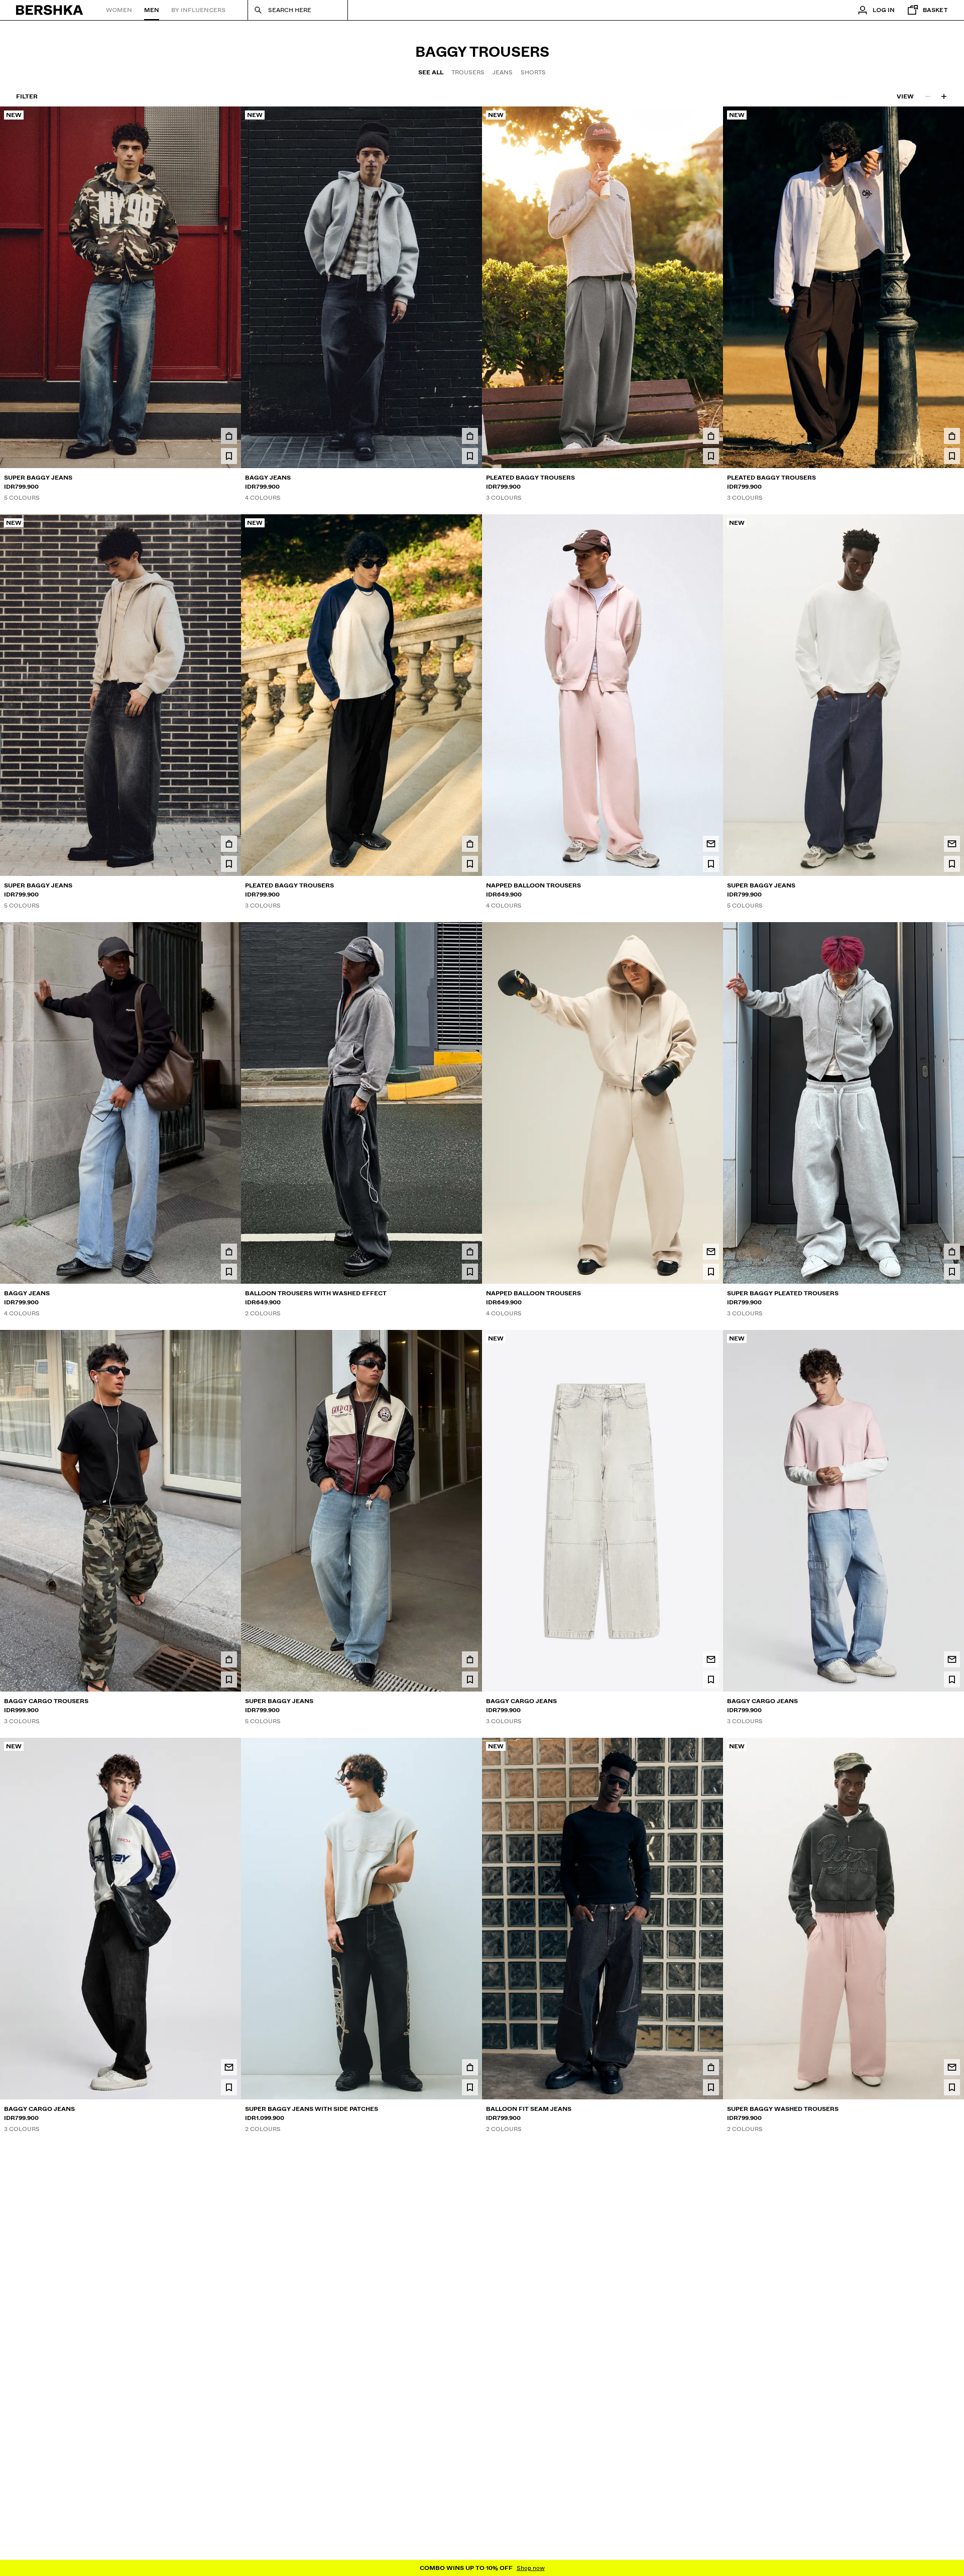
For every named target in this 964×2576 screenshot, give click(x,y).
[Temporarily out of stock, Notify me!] (711, 844)
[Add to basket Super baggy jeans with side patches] (470, 2067)
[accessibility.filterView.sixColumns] (944, 96)
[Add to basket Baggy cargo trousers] (229, 1659)
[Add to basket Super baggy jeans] (229, 436)
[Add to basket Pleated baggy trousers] (711, 436)
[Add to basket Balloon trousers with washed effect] (470, 1252)
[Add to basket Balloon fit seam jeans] (711, 2067)
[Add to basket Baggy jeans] (470, 436)
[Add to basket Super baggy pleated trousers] (952, 1252)
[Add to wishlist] (229, 456)
